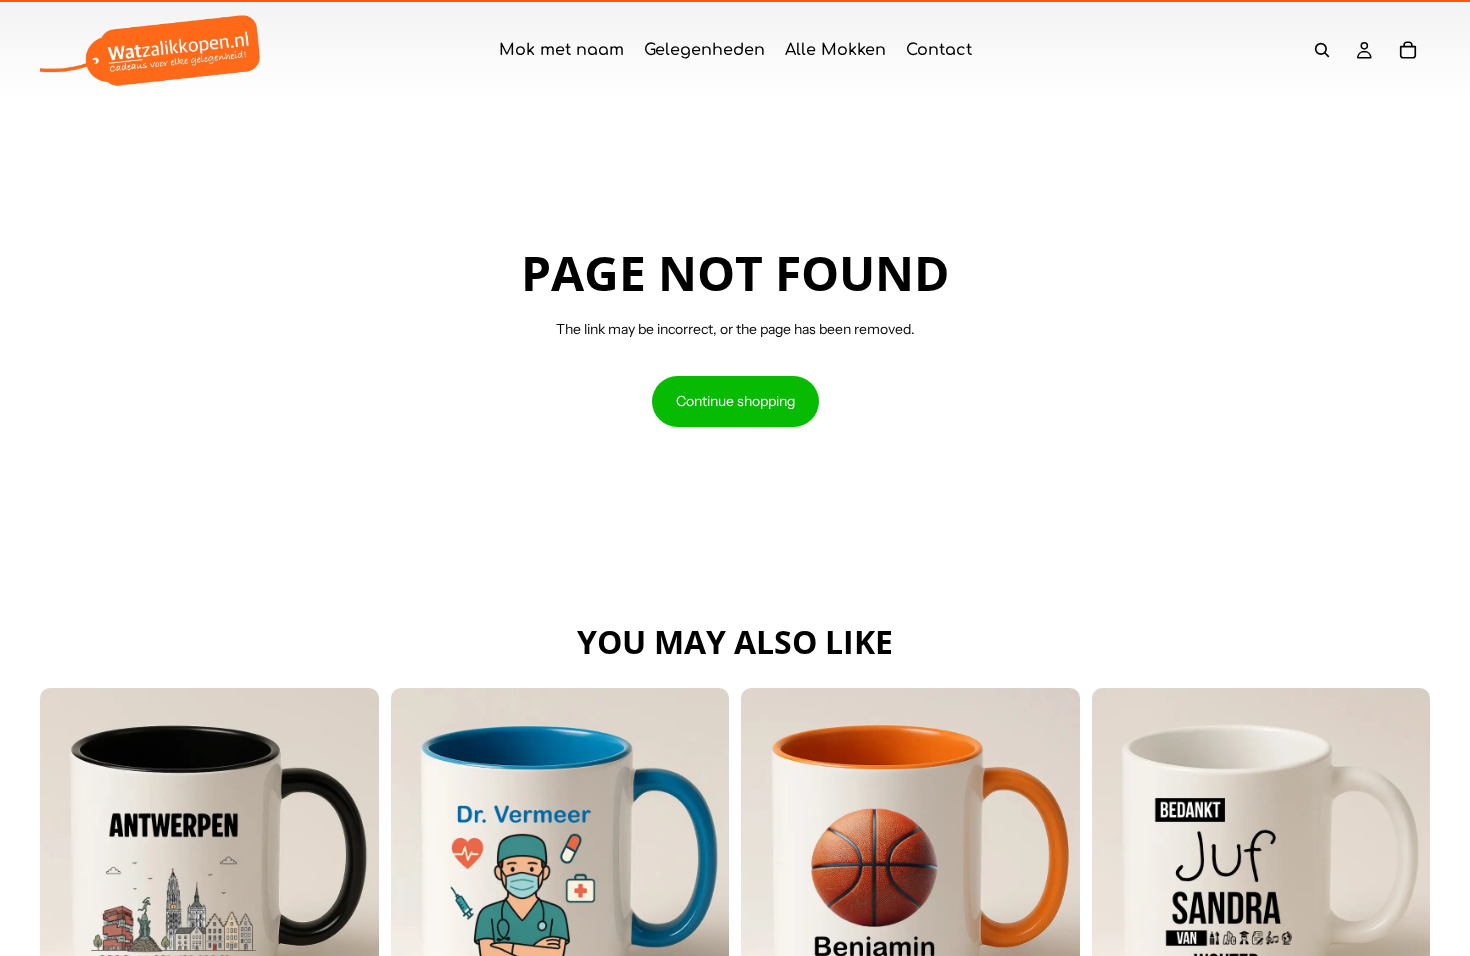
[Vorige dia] (70, 857)
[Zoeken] (1322, 50)
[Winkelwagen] (1408, 50)
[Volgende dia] (349, 857)
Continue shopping (735, 401)
